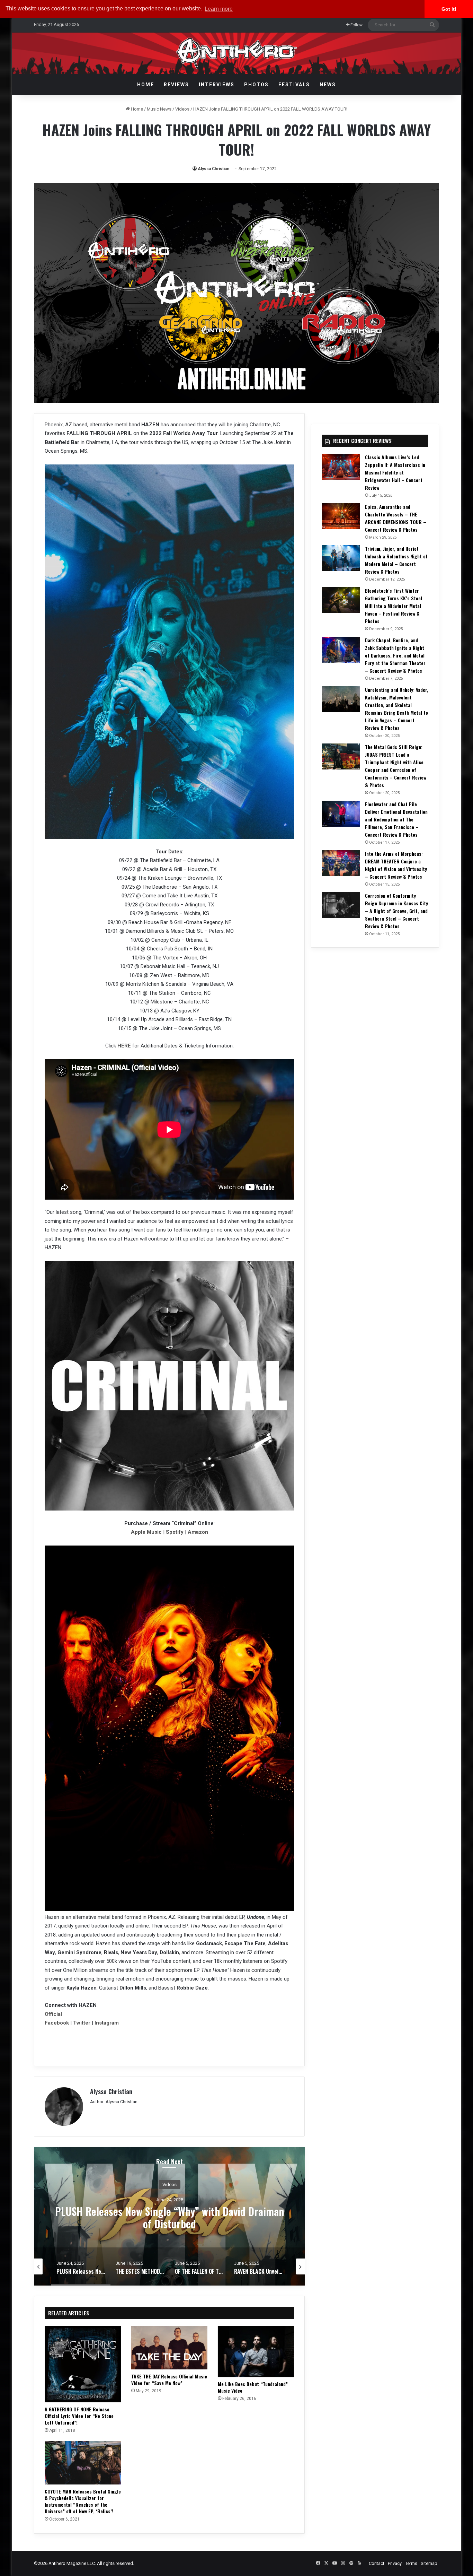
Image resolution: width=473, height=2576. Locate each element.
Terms (411, 2563)
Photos (256, 85)
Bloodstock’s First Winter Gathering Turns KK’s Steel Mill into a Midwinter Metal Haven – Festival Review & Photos (394, 606)
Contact (377, 2563)
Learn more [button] (219, 9)
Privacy (395, 2563)
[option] (169, 2216)
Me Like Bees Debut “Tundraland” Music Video (253, 2387)
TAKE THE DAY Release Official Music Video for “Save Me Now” (169, 2379)
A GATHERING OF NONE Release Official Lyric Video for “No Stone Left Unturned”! (79, 2416)
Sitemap (429, 2563)
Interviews (217, 85)
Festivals (294, 85)
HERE (124, 1046)
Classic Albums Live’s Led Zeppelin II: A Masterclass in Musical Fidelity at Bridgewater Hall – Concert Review (395, 472)
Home (146, 85)
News (328, 85)
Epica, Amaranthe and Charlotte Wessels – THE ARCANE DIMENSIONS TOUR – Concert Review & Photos (396, 518)
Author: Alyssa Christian (114, 2102)
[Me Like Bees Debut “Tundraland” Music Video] (256, 2352)
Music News (159, 109)
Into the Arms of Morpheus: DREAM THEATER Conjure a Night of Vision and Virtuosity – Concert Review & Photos (396, 865)
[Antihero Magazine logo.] (237, 53)
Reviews (176, 85)
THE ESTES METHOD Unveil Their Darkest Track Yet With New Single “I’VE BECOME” (169, 2217)
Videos (182, 109)
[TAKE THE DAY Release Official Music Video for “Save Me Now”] (169, 2348)
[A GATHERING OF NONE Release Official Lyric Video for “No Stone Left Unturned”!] (83, 2364)
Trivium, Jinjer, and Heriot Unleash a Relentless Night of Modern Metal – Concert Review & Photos (396, 560)
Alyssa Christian (213, 169)
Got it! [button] (449, 9)
